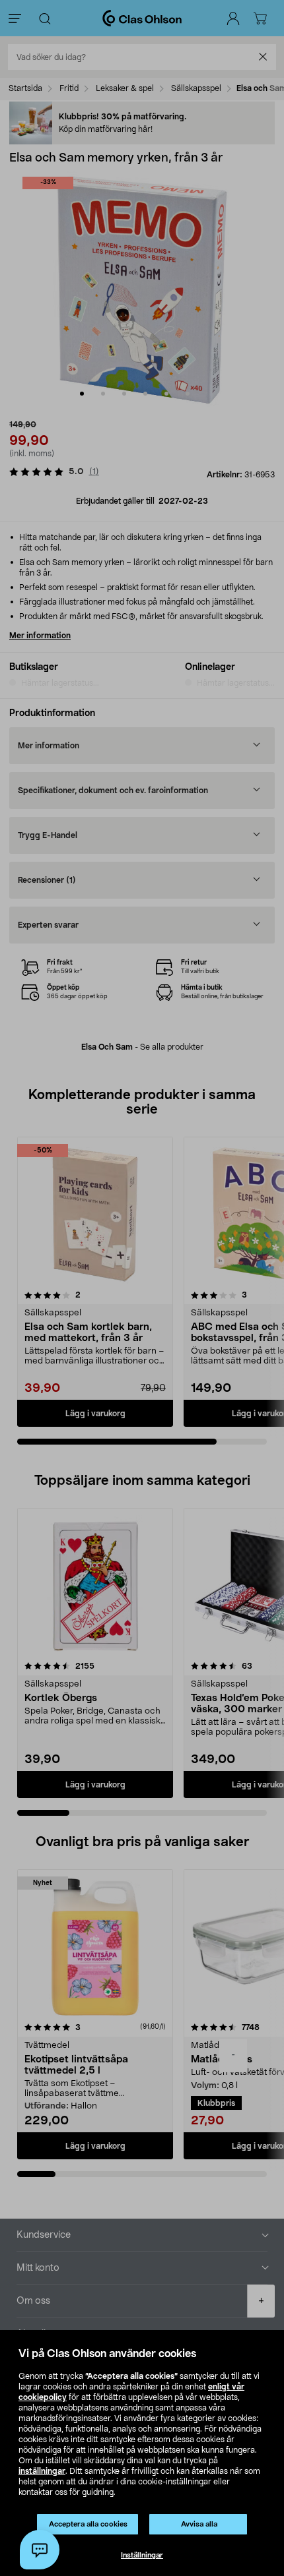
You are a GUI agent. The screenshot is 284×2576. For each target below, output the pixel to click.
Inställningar (142, 2555)
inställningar (42, 2471)
